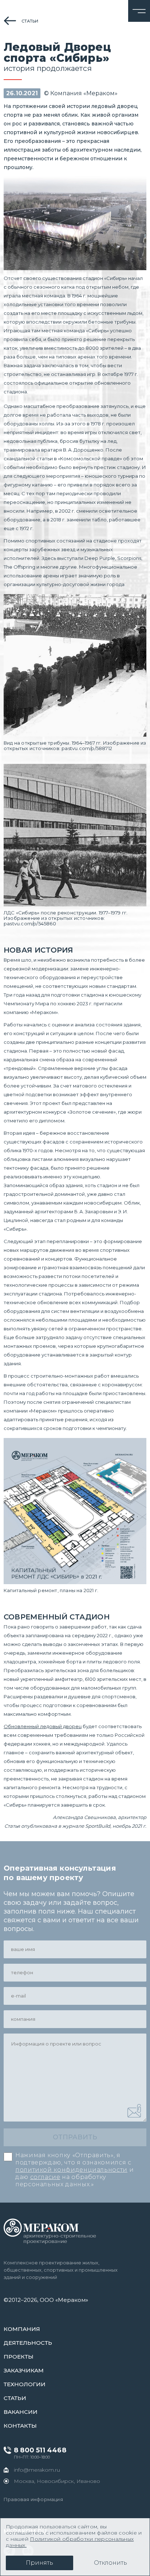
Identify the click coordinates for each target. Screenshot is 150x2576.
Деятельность (28, 2343)
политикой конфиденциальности (71, 2170)
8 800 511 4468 (40, 2450)
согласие (45, 2177)
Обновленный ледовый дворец (43, 1726)
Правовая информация (33, 2499)
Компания (22, 2329)
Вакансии (21, 2412)
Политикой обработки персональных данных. (70, 2542)
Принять (40, 2563)
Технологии (25, 2384)
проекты (19, 2357)
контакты (20, 2426)
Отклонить (110, 2563)
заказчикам (24, 2370)
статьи (30, 21)
